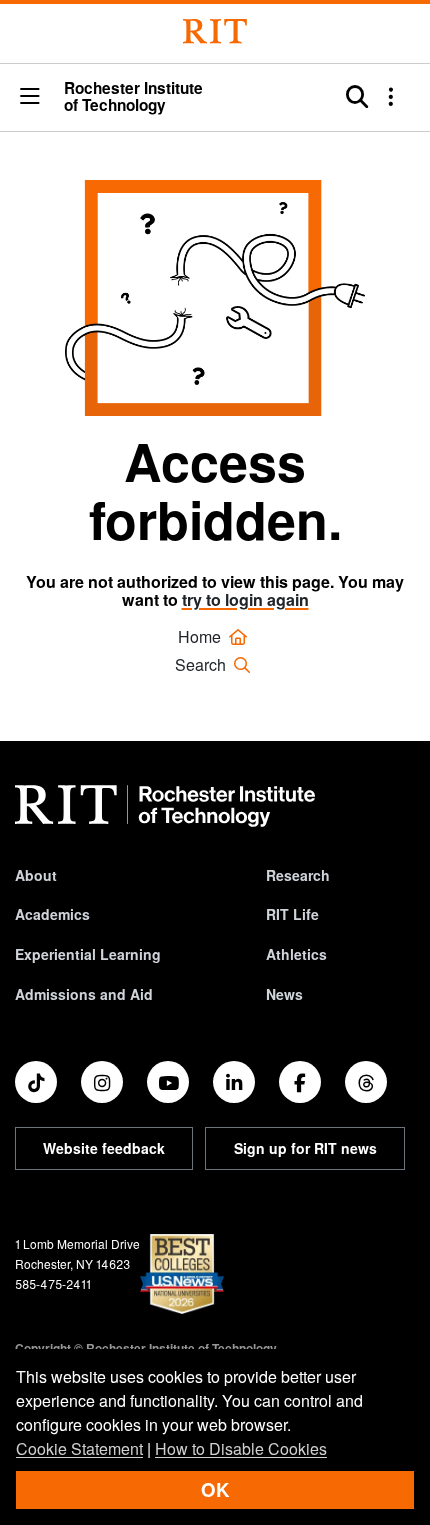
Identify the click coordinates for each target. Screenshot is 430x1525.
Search (202, 664)
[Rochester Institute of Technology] (215, 31)
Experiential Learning (88, 954)
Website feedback (104, 1148)
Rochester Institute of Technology (133, 97)
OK (215, 1489)
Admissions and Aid (84, 994)
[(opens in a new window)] (36, 1082)
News (284, 994)
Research (298, 875)
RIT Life (292, 914)
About (36, 875)
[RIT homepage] (165, 806)
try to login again (245, 599)
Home (201, 636)
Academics (52, 914)
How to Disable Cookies (241, 1448)
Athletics (296, 954)
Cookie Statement (79, 1448)
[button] (30, 97)
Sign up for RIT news (305, 1148)
